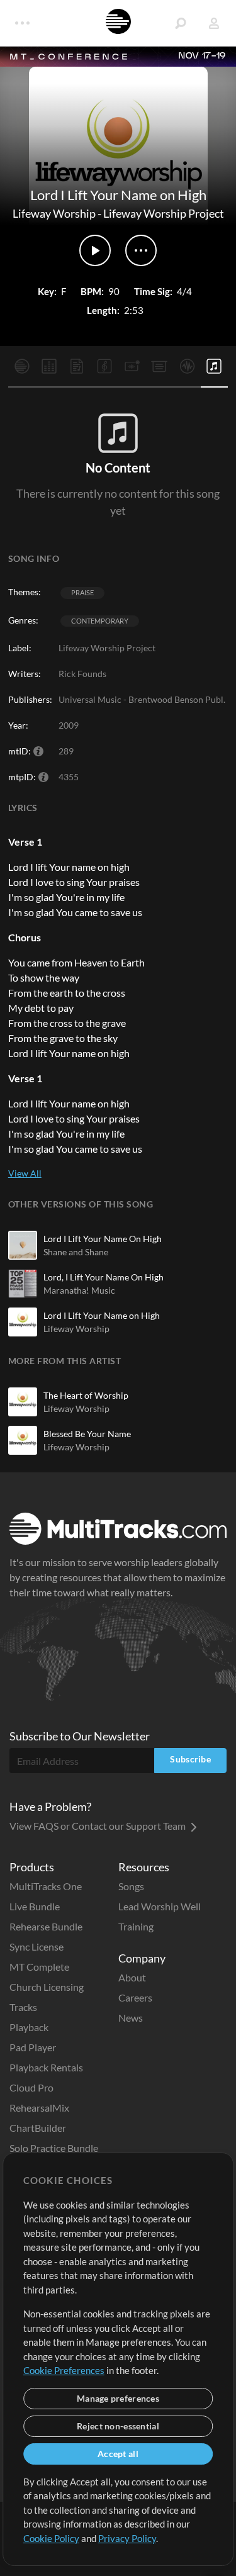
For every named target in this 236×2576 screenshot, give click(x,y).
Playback (29, 2027)
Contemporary (100, 621)
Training (136, 1926)
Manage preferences (118, 2398)
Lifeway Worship (54, 213)
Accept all (118, 2454)
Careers (135, 1997)
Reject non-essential (118, 2426)
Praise (82, 592)
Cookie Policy (51, 2538)
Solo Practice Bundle (54, 2148)
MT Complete (39, 1967)
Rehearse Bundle (46, 1926)
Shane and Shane (76, 1252)
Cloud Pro (31, 2087)
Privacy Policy (127, 2538)
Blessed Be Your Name (87, 1434)
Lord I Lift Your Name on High (102, 1315)
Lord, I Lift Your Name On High (104, 1277)
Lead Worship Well (160, 1906)
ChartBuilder (38, 2128)
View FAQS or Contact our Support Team (98, 1826)
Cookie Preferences (64, 2370)
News (131, 2018)
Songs (131, 1886)
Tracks (23, 2007)
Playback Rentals (46, 2067)
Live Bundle (35, 1906)
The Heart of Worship (86, 1395)
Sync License (37, 1946)
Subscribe (190, 1759)
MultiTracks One (46, 1886)
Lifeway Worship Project (164, 213)
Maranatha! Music (79, 1290)
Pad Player (33, 2047)
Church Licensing (47, 1987)
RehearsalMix (39, 2108)
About (132, 1977)
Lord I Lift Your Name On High (103, 1239)
